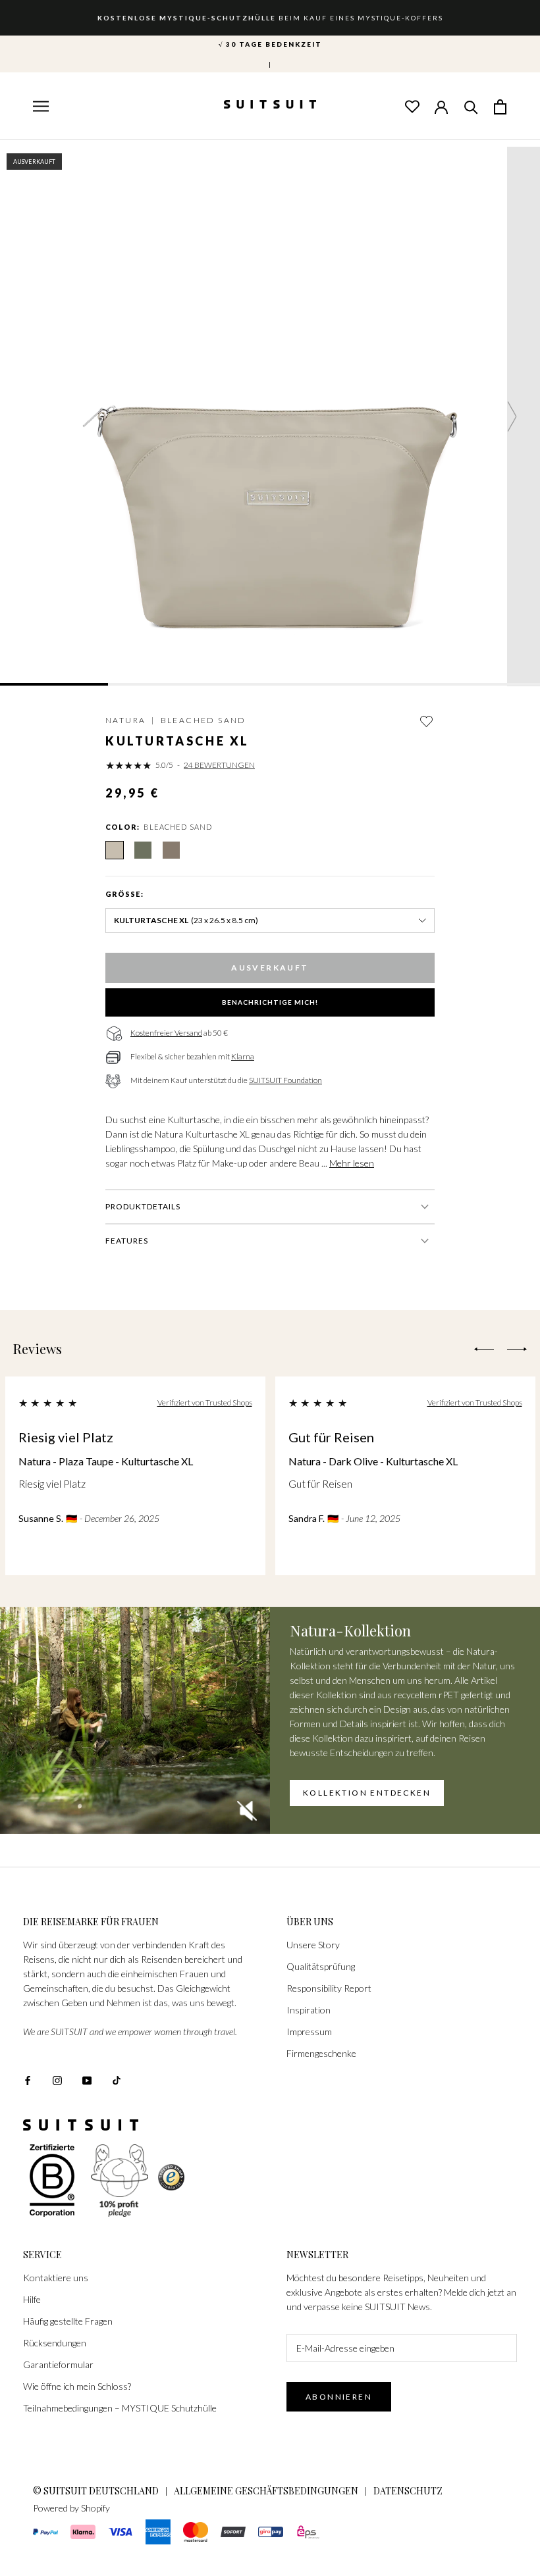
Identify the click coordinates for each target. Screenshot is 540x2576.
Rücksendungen (55, 2343)
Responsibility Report (329, 1988)
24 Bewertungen (219, 765)
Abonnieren (339, 2397)
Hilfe (32, 2299)
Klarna (243, 1056)
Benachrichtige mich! (270, 1002)
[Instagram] (57, 2080)
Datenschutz (408, 2491)
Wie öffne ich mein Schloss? (77, 2386)
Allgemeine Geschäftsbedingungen (266, 2491)
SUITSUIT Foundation (285, 1080)
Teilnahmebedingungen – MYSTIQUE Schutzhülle (120, 2408)
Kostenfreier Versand (166, 1033)
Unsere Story (313, 1945)
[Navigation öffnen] (40, 107)
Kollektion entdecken (367, 1793)
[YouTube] (87, 2080)
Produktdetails (143, 1206)
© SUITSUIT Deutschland (96, 2491)
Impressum (309, 2032)
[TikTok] (117, 2080)
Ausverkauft (270, 968)
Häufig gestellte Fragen (68, 2321)
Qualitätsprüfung (321, 1966)
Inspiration (309, 2010)
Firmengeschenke (321, 2053)
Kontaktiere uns (56, 2278)
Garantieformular (58, 2364)
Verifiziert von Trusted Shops (205, 1402)
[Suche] (471, 106)
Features (127, 1241)
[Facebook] (28, 2080)
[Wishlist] (412, 106)
